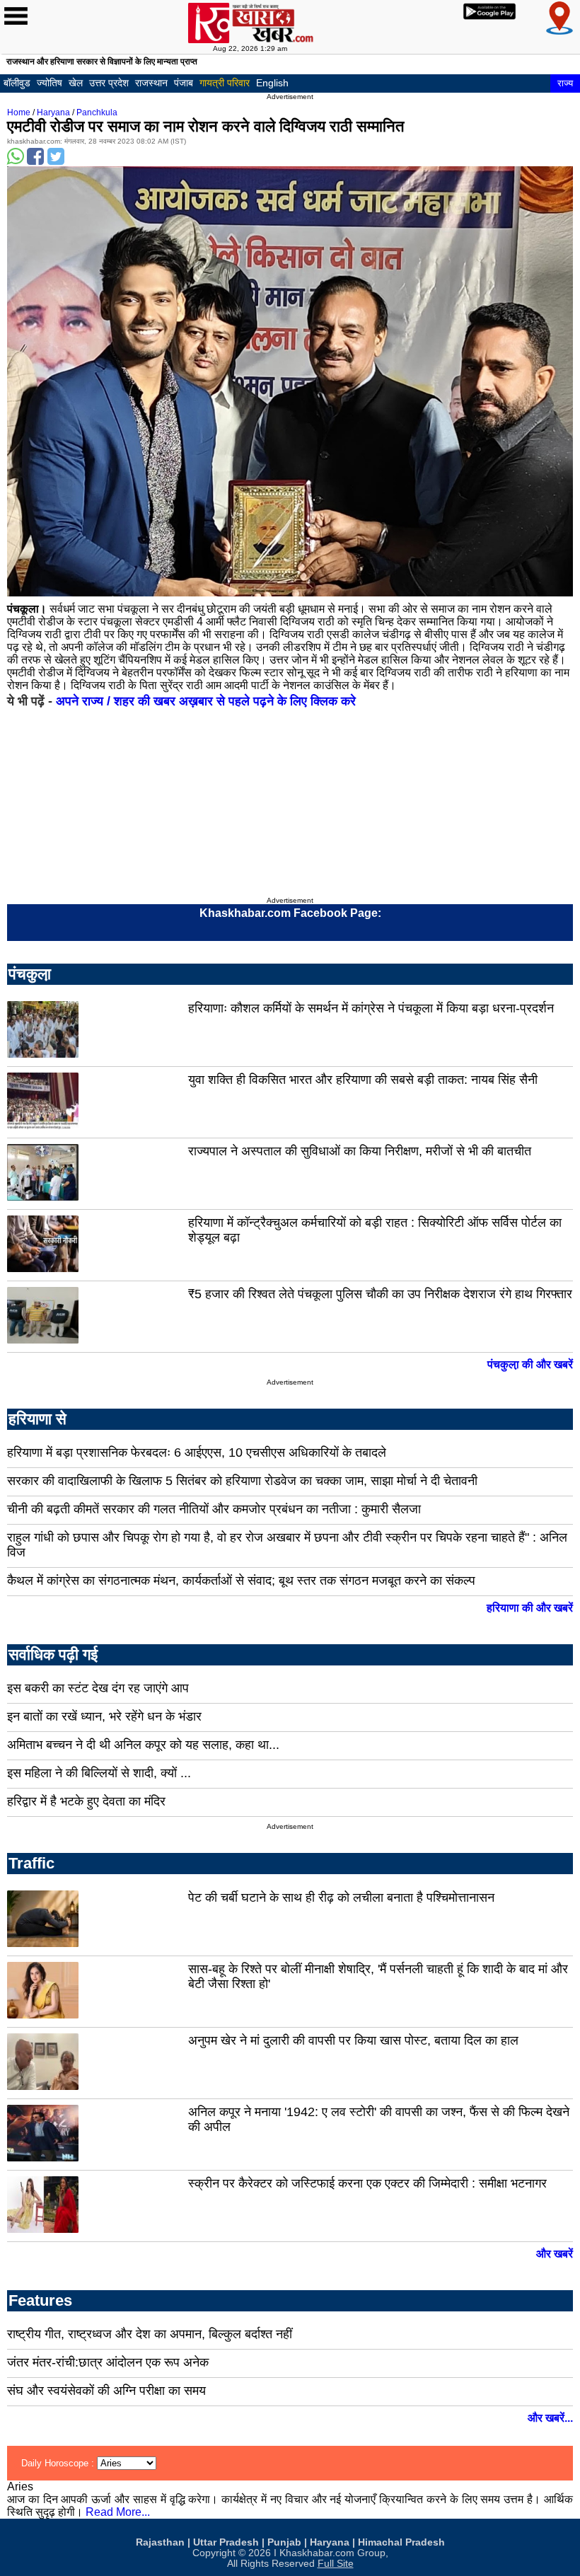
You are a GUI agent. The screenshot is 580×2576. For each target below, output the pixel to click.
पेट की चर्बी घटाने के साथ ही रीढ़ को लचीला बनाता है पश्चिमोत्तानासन (341, 1898)
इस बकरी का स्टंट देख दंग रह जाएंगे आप (98, 1688)
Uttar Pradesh (226, 2542)
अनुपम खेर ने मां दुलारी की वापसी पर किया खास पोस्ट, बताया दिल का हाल (353, 2040)
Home (19, 112)
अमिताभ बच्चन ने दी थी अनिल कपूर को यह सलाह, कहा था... (143, 1745)
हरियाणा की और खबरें (530, 1608)
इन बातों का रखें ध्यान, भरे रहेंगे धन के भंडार (104, 1716)
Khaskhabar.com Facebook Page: (290, 913)
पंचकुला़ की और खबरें (530, 1364)
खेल (76, 83)
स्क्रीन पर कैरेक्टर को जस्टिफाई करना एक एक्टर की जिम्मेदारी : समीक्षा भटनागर (367, 2183)
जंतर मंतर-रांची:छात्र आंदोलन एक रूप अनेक (108, 2362)
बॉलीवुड (17, 83)
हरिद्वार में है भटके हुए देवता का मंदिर (86, 1801)
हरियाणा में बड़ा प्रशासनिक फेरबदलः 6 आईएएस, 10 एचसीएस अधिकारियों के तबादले (197, 1452)
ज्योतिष (50, 83)
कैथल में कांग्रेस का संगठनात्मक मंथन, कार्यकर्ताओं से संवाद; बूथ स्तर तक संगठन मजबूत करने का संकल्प (241, 1581)
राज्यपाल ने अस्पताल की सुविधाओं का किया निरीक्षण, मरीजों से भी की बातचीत (360, 1151)
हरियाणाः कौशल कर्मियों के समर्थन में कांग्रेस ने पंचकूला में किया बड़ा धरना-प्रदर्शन (371, 1008)
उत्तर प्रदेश (109, 83)
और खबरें (555, 2254)
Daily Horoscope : (59, 2463)
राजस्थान (151, 83)
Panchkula (97, 112)
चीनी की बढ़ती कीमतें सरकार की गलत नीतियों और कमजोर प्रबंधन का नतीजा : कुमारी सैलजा (214, 1509)
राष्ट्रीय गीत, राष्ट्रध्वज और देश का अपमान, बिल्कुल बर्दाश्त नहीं (150, 2334)
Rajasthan (160, 2542)
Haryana (53, 112)
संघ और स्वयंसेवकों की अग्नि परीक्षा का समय (106, 2391)
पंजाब (184, 83)
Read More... (118, 2512)
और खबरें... (550, 2418)
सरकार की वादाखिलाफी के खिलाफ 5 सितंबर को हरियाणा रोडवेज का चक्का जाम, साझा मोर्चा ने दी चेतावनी (242, 1481)
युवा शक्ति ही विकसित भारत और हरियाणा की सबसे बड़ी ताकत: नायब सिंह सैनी (363, 1080)
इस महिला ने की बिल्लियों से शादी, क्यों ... (99, 1773)
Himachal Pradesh (401, 2542)
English (272, 83)
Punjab (284, 2542)
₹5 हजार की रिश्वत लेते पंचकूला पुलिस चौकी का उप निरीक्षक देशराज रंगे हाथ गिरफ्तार (380, 1294)
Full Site (336, 2564)
